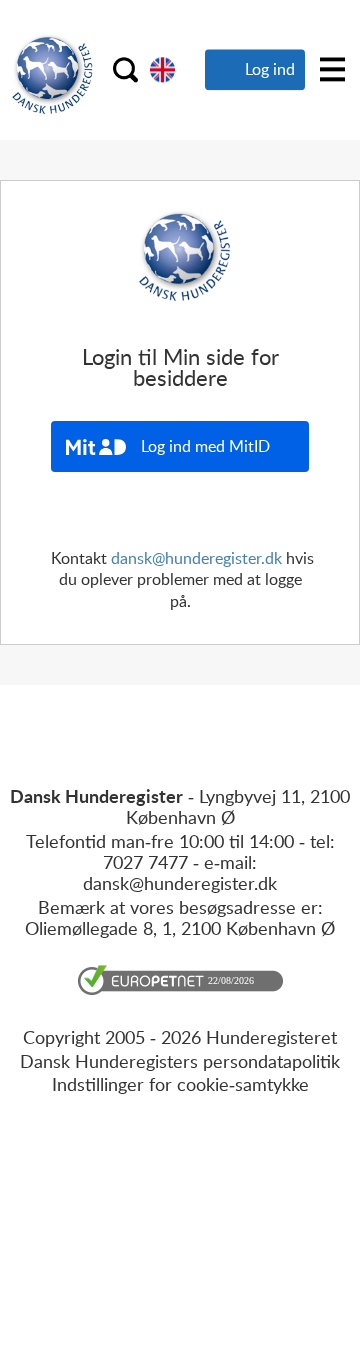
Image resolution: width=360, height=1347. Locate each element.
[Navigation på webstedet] (332, 69)
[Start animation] (125, 69)
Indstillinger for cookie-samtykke (180, 1084)
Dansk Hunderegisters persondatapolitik (180, 1061)
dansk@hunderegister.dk (196, 558)
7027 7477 (145, 862)
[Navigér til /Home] (162, 69)
